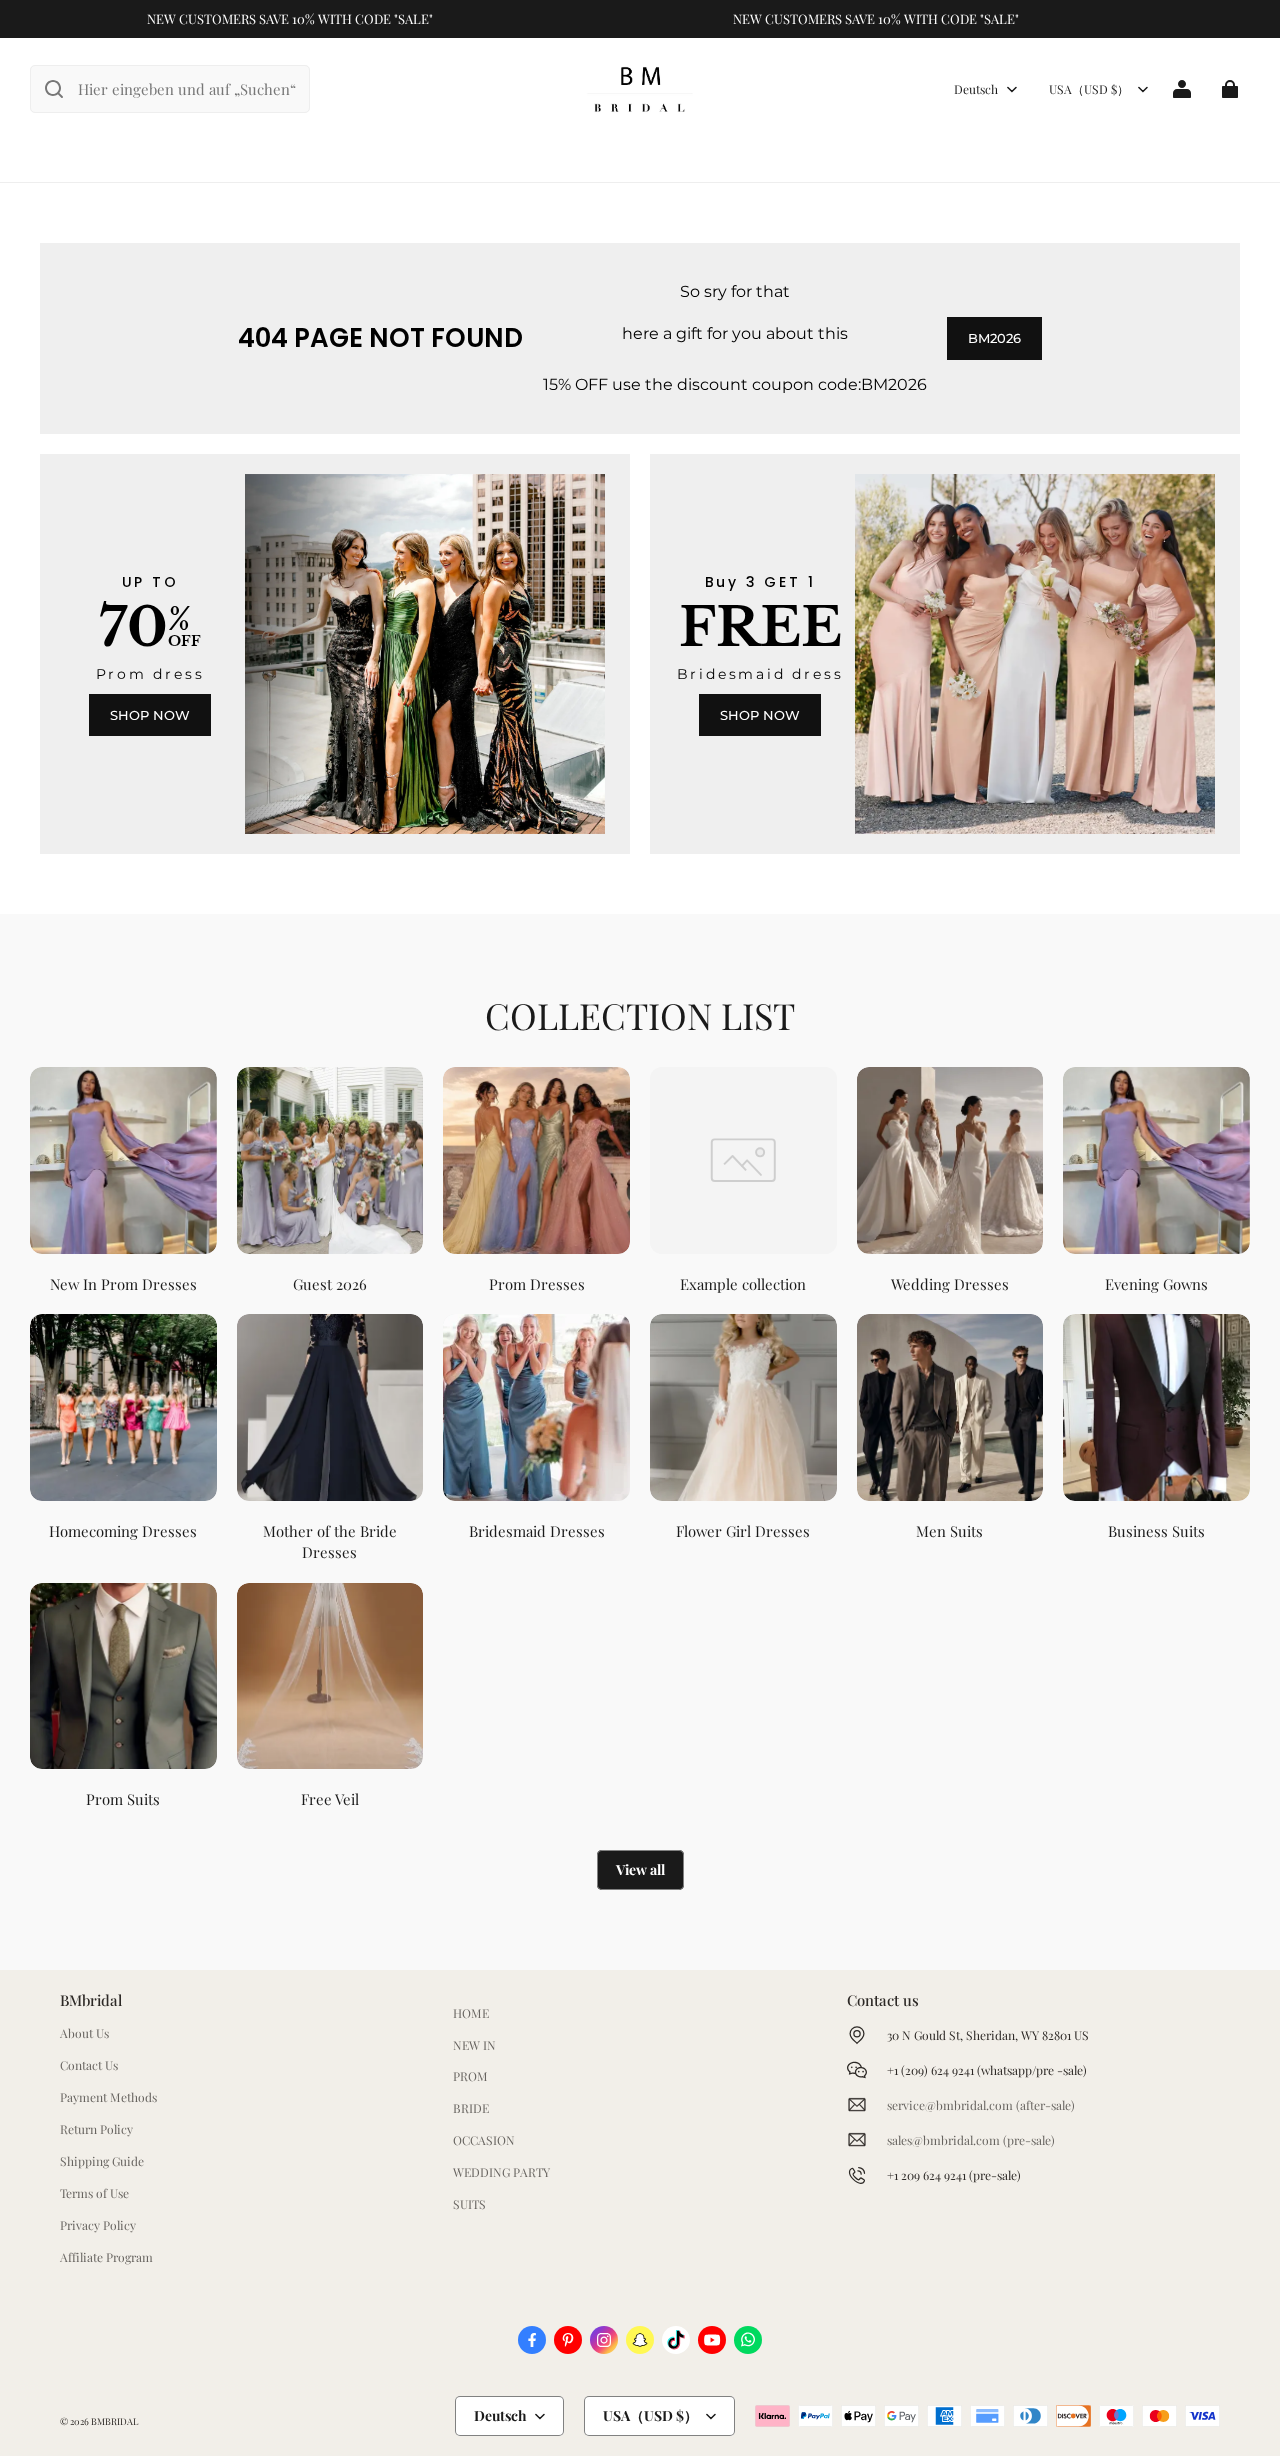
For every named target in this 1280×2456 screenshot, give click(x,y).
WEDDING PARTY (501, 2172)
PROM (470, 2076)
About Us (84, 2033)
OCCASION (484, 2140)
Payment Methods (108, 2097)
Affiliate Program (106, 2257)
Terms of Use (94, 2193)
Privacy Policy (98, 2225)
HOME (471, 2013)
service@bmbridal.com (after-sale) (981, 2105)
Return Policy (96, 2129)
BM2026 (994, 338)
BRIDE (471, 2108)
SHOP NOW (150, 715)
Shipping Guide (102, 2161)
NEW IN (474, 2045)
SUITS (469, 2204)
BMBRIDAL (114, 2421)
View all (640, 1869)
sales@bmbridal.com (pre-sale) (971, 2140)
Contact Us (89, 2065)
